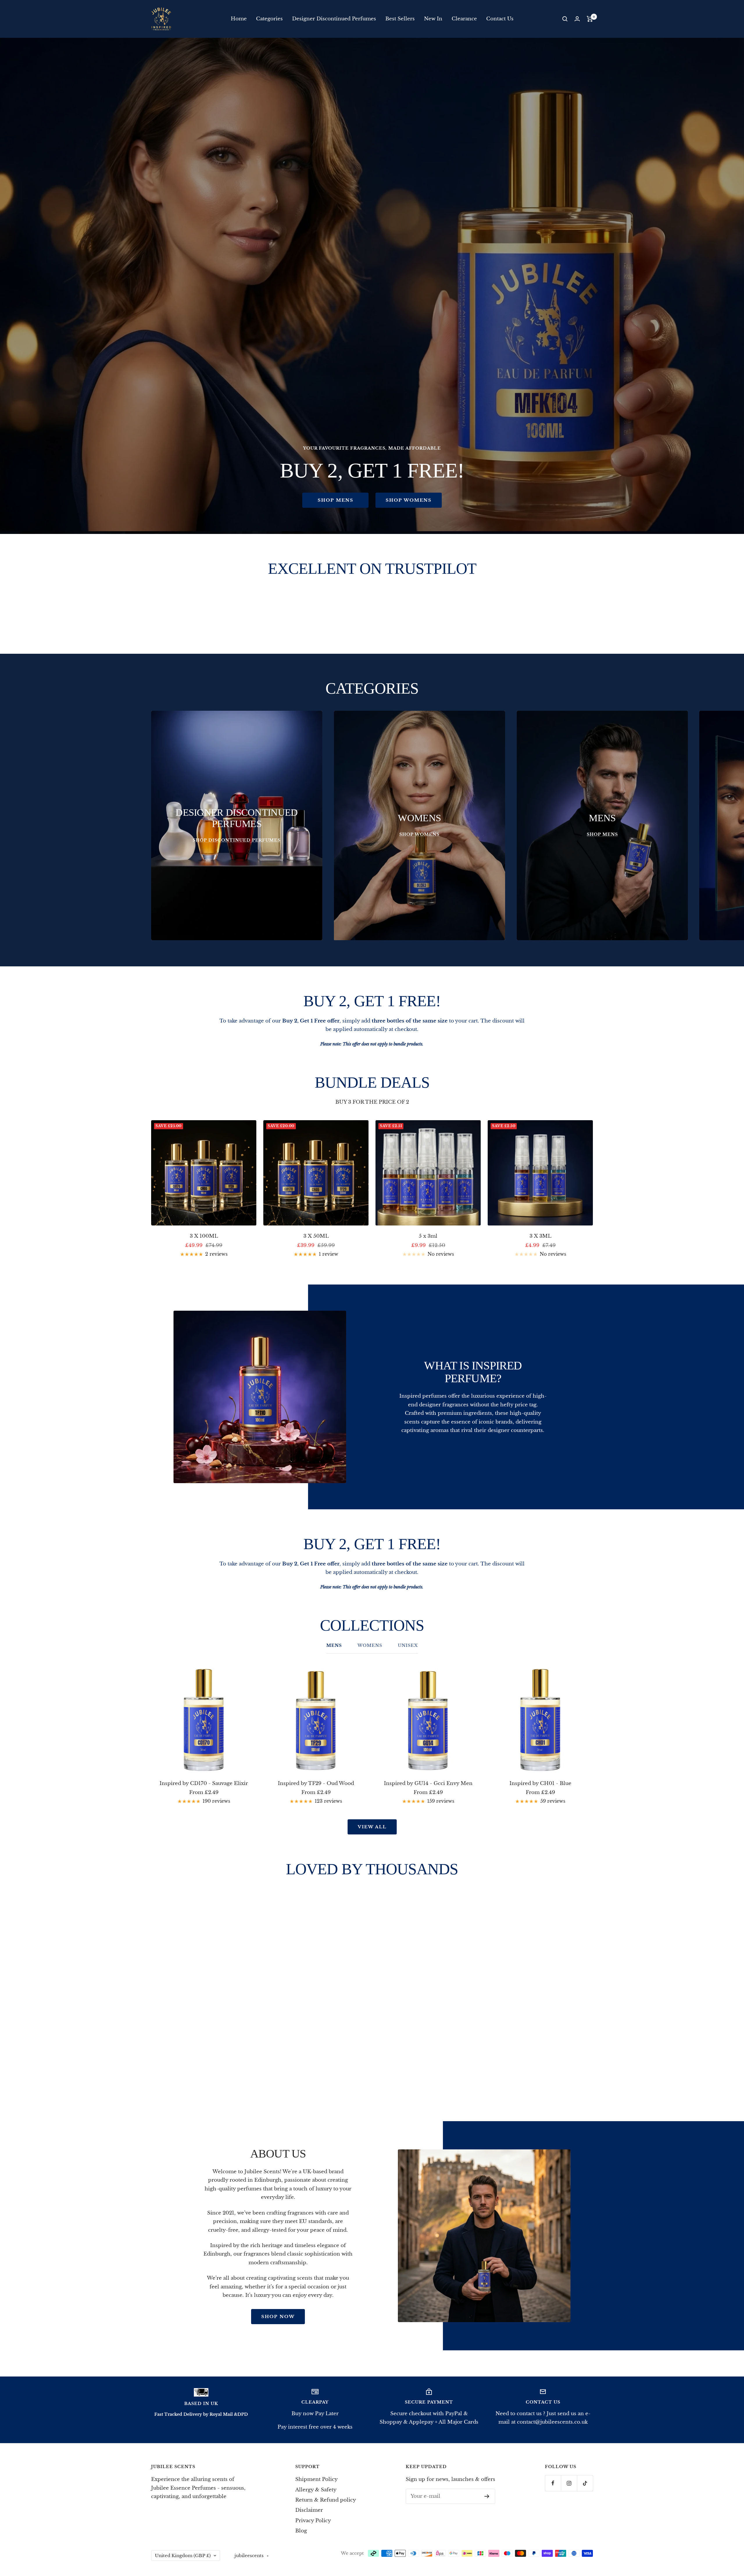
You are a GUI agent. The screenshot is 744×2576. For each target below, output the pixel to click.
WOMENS (370, 1646)
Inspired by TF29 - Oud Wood (316, 1783)
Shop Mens (336, 500)
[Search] (565, 19)
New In (433, 19)
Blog (301, 2531)
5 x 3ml (428, 1236)
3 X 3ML (540, 1236)
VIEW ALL (372, 1827)
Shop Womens (409, 500)
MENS (334, 1646)
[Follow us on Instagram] (569, 2483)
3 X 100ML (204, 1236)
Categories (269, 19)
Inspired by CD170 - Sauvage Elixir (204, 1783)
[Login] (577, 19)
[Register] (487, 2496)
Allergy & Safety (316, 2490)
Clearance (464, 19)
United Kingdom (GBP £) (183, 2555)
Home (239, 19)
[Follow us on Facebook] (553, 2483)
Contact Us (500, 19)
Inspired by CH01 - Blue (540, 1783)
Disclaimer (309, 2510)
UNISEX (408, 1646)
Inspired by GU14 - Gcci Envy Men (428, 1783)
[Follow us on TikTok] (585, 2483)
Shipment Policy (316, 2479)
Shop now (278, 2316)
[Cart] (590, 19)
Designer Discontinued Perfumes (334, 19)
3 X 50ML (316, 1236)
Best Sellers (400, 19)
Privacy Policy (313, 2521)
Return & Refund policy (326, 2500)
